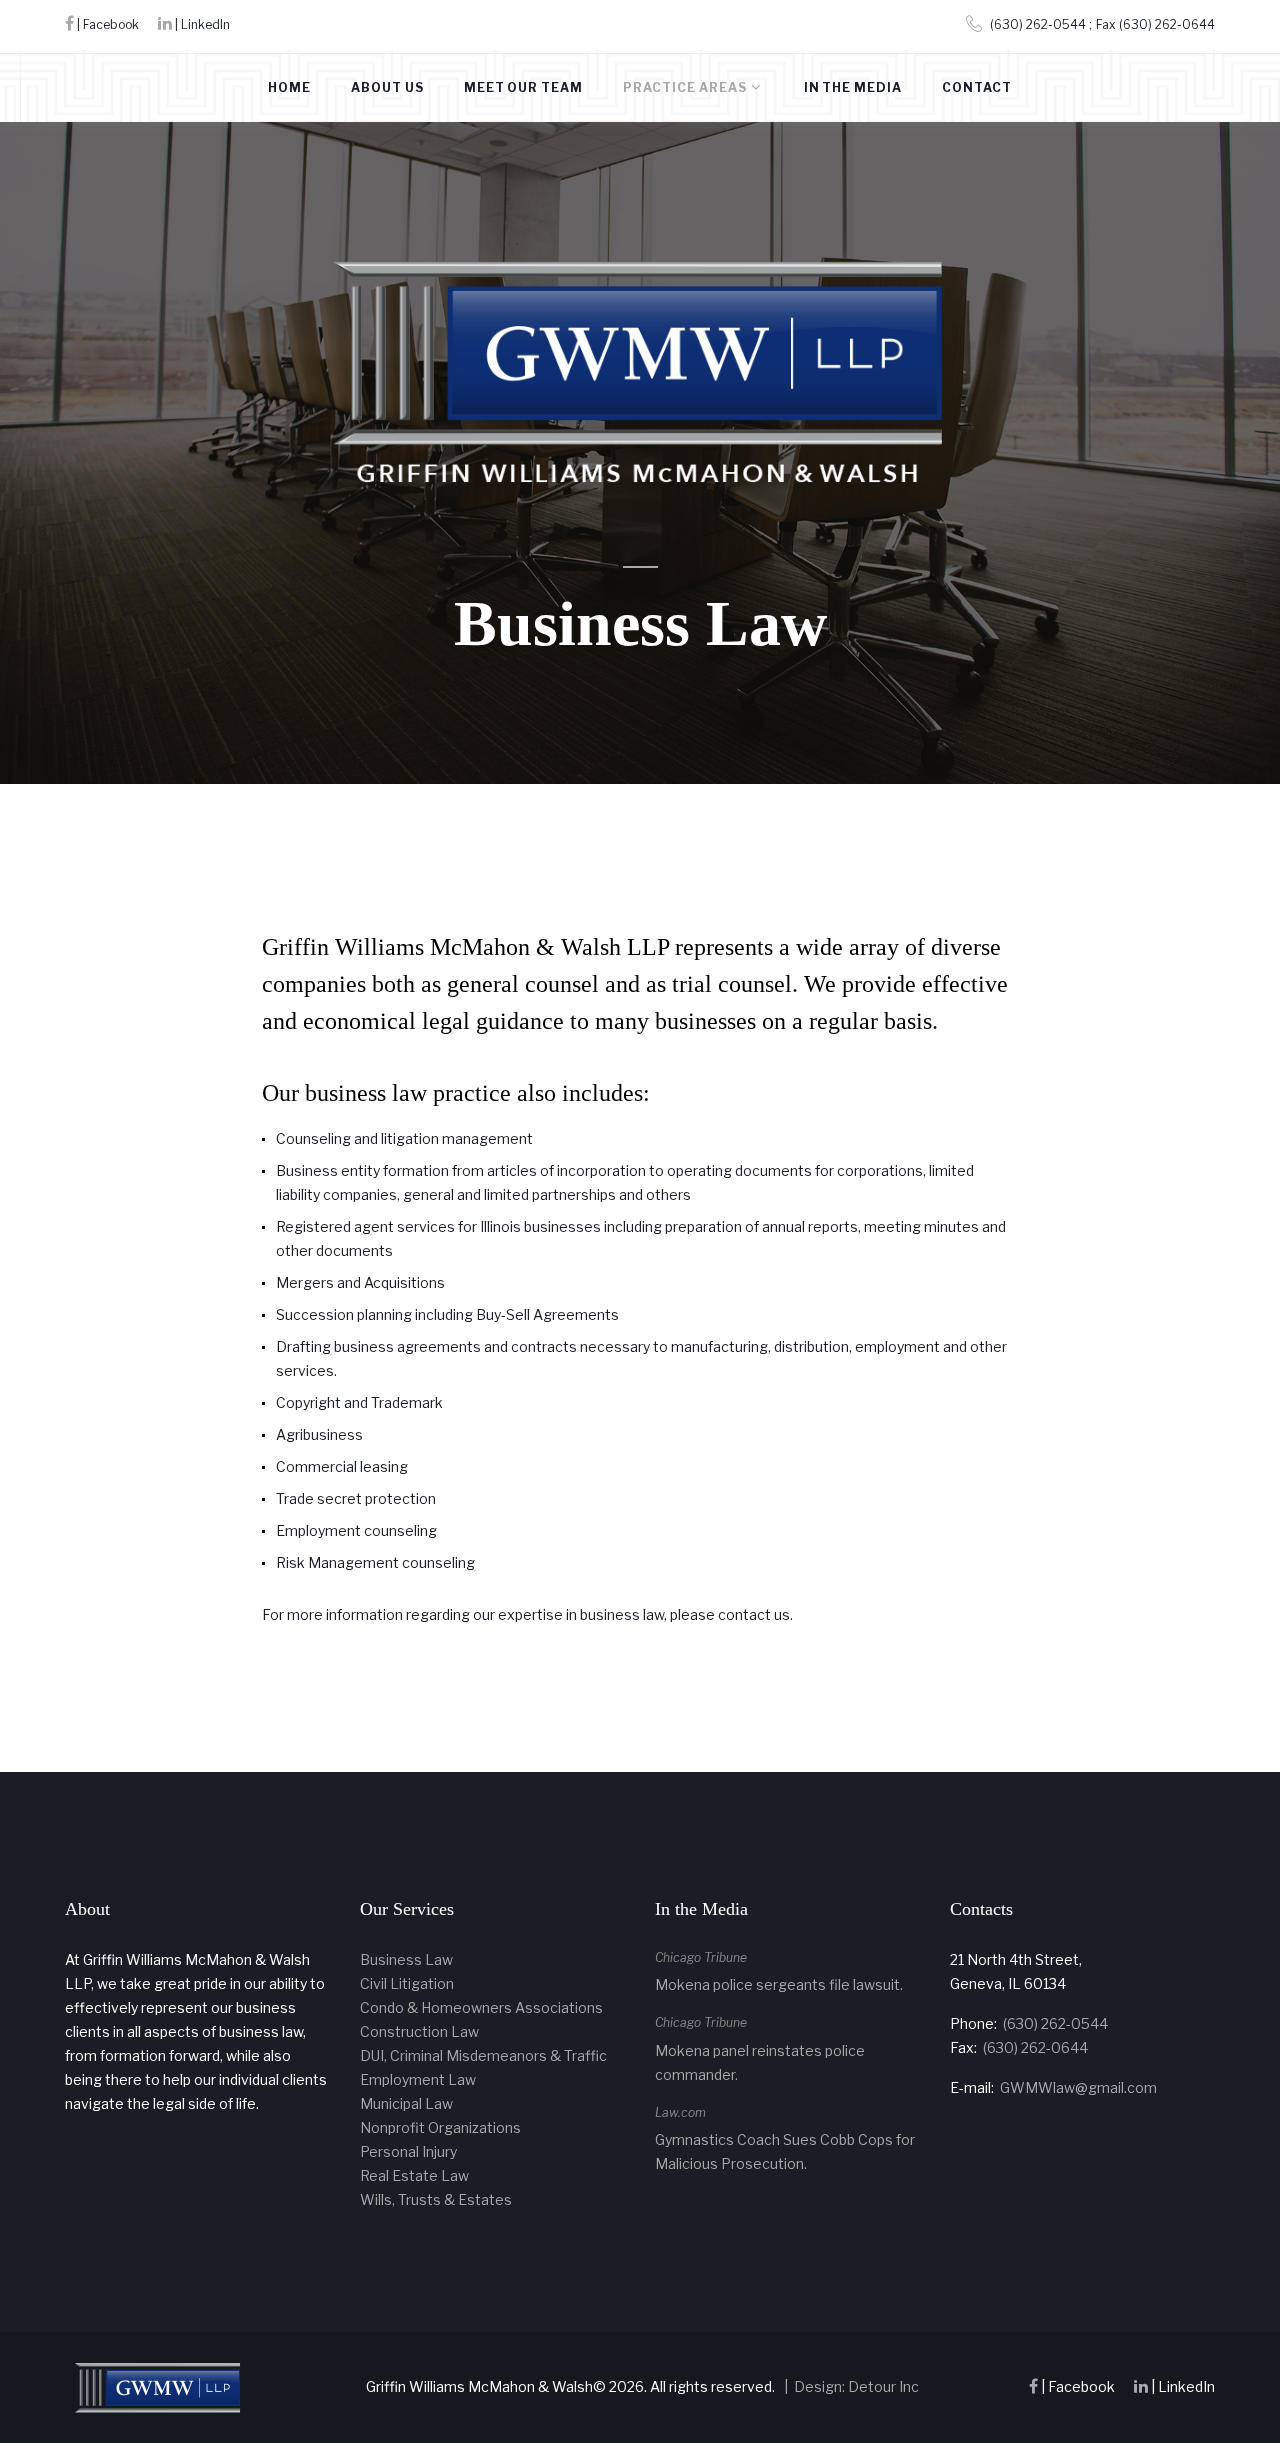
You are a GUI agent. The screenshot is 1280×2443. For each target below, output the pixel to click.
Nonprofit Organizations (440, 2127)
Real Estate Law (414, 2175)
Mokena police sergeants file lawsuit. (779, 1984)
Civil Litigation (407, 1983)
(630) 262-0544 (1038, 24)
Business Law (406, 1959)
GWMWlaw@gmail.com (1078, 2087)
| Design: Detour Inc (848, 2386)
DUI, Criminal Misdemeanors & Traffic (483, 2055)
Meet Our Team (523, 87)
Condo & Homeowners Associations (481, 2007)
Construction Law (419, 2031)
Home (289, 87)
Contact (977, 87)
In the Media (853, 87)
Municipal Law (406, 2103)
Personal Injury (408, 2151)
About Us (387, 87)
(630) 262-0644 (1035, 2047)
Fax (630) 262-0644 (1155, 24)
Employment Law (418, 2079)
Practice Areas (684, 87)
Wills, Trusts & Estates (436, 2199)
